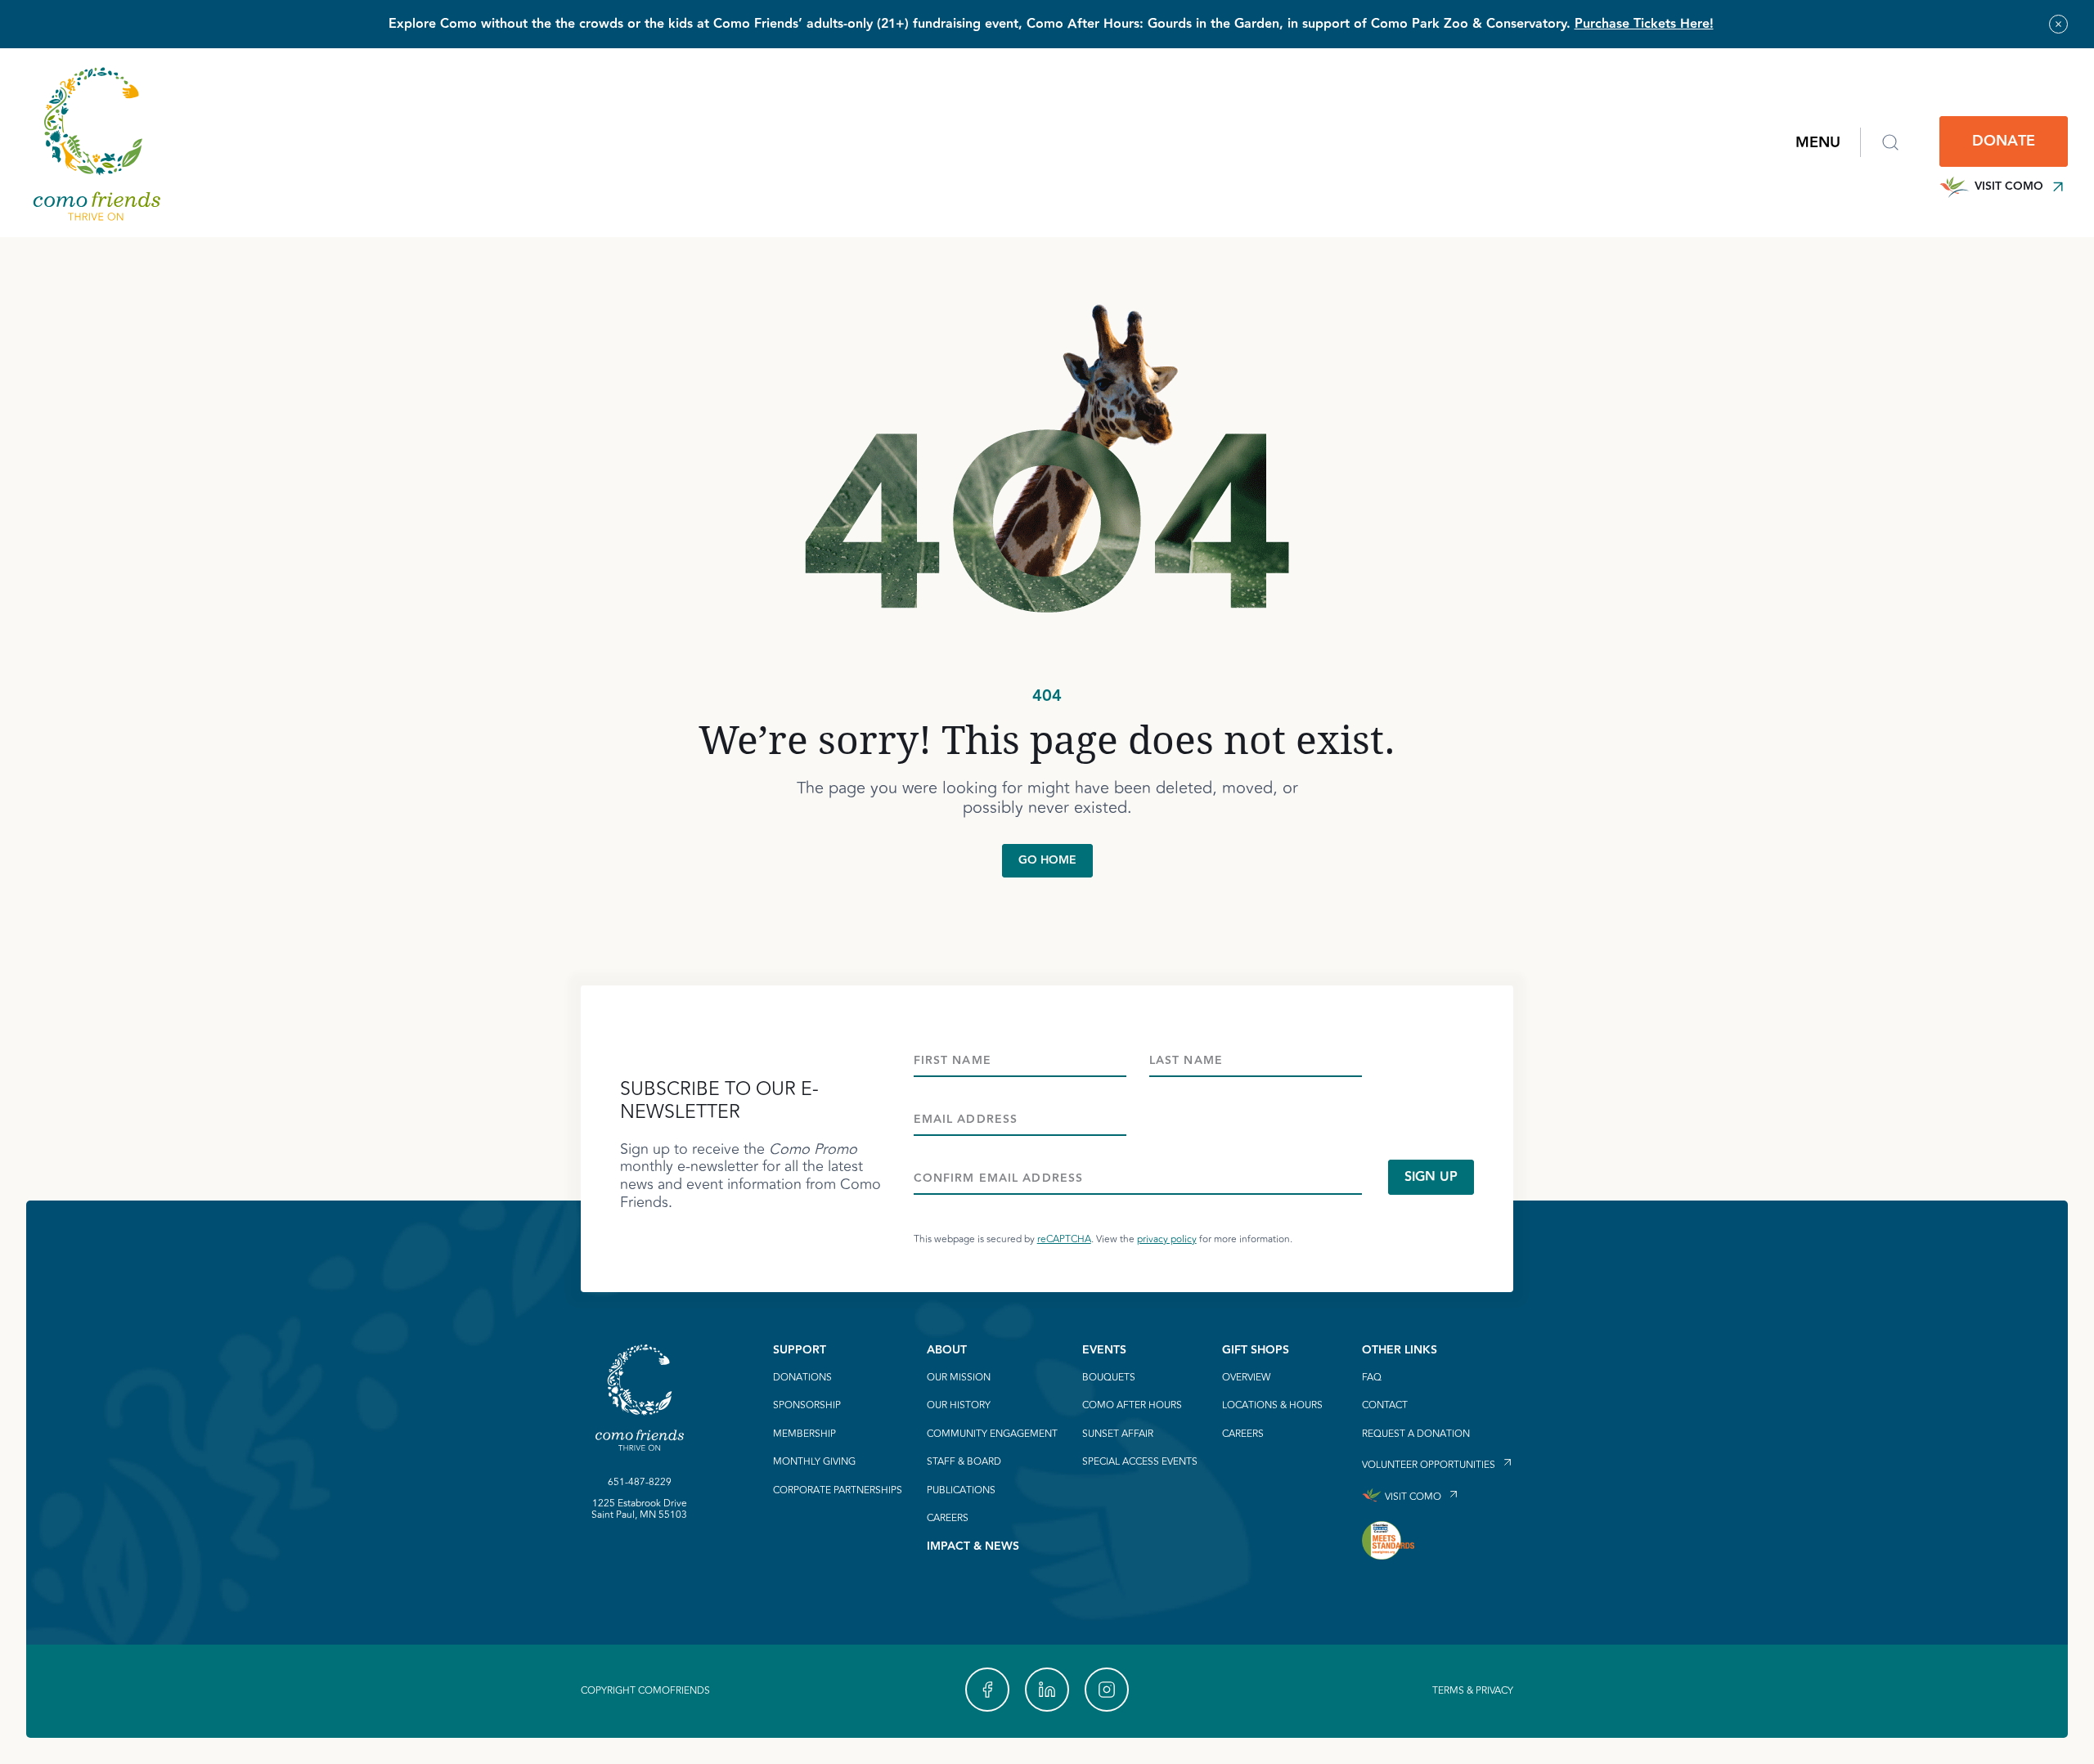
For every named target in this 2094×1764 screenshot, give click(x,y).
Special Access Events (1140, 1462)
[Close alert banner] (2058, 24)
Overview (1246, 1378)
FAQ (1372, 1378)
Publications (961, 1491)
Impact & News (973, 1546)
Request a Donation (1416, 1434)
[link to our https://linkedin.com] (1047, 1690)
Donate (2004, 141)
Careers (948, 1519)
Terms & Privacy (1473, 1691)
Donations (802, 1378)
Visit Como (2009, 186)
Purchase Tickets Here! (1644, 24)
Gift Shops (1256, 1350)
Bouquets (1109, 1378)
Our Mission (959, 1378)
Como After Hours (1132, 1406)
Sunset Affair (1118, 1434)
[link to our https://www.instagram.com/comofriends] (1107, 1690)
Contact (1385, 1406)
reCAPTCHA (1064, 1239)
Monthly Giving (814, 1462)
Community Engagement (992, 1434)
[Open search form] (1890, 142)
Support (800, 1350)
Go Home (1047, 860)
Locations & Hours (1272, 1406)
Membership (804, 1434)
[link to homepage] (97, 143)
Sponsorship (807, 1406)
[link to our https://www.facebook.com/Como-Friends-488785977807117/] (987, 1690)
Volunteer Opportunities (1429, 1464)
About (947, 1350)
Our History (959, 1406)
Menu (1818, 143)
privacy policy (1167, 1239)
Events (1104, 1350)
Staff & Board (964, 1462)
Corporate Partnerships (838, 1491)
